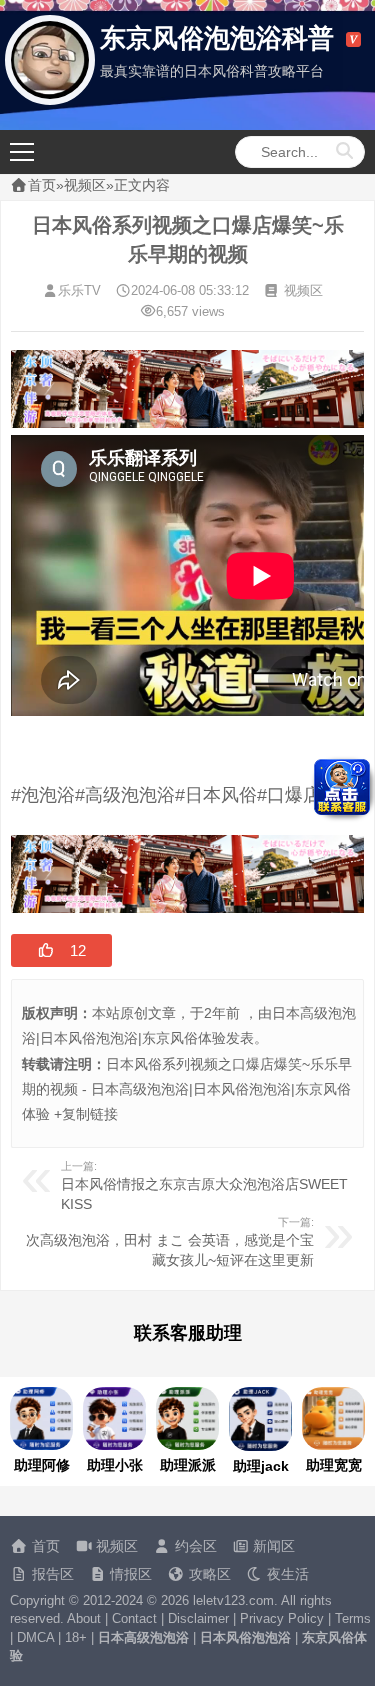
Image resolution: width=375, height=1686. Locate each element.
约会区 (194, 1546)
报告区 (51, 1574)
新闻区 (272, 1546)
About (84, 1618)
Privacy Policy (282, 1618)
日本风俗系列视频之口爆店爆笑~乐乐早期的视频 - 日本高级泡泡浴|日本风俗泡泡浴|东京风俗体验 (187, 1089)
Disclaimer (198, 1618)
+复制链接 (84, 1114)
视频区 (85, 185)
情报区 (129, 1574)
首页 (42, 185)
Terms (353, 1618)
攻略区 (208, 1574)
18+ (76, 1637)
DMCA (35, 1637)
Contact (134, 1618)
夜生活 (286, 1574)
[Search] (344, 152)
